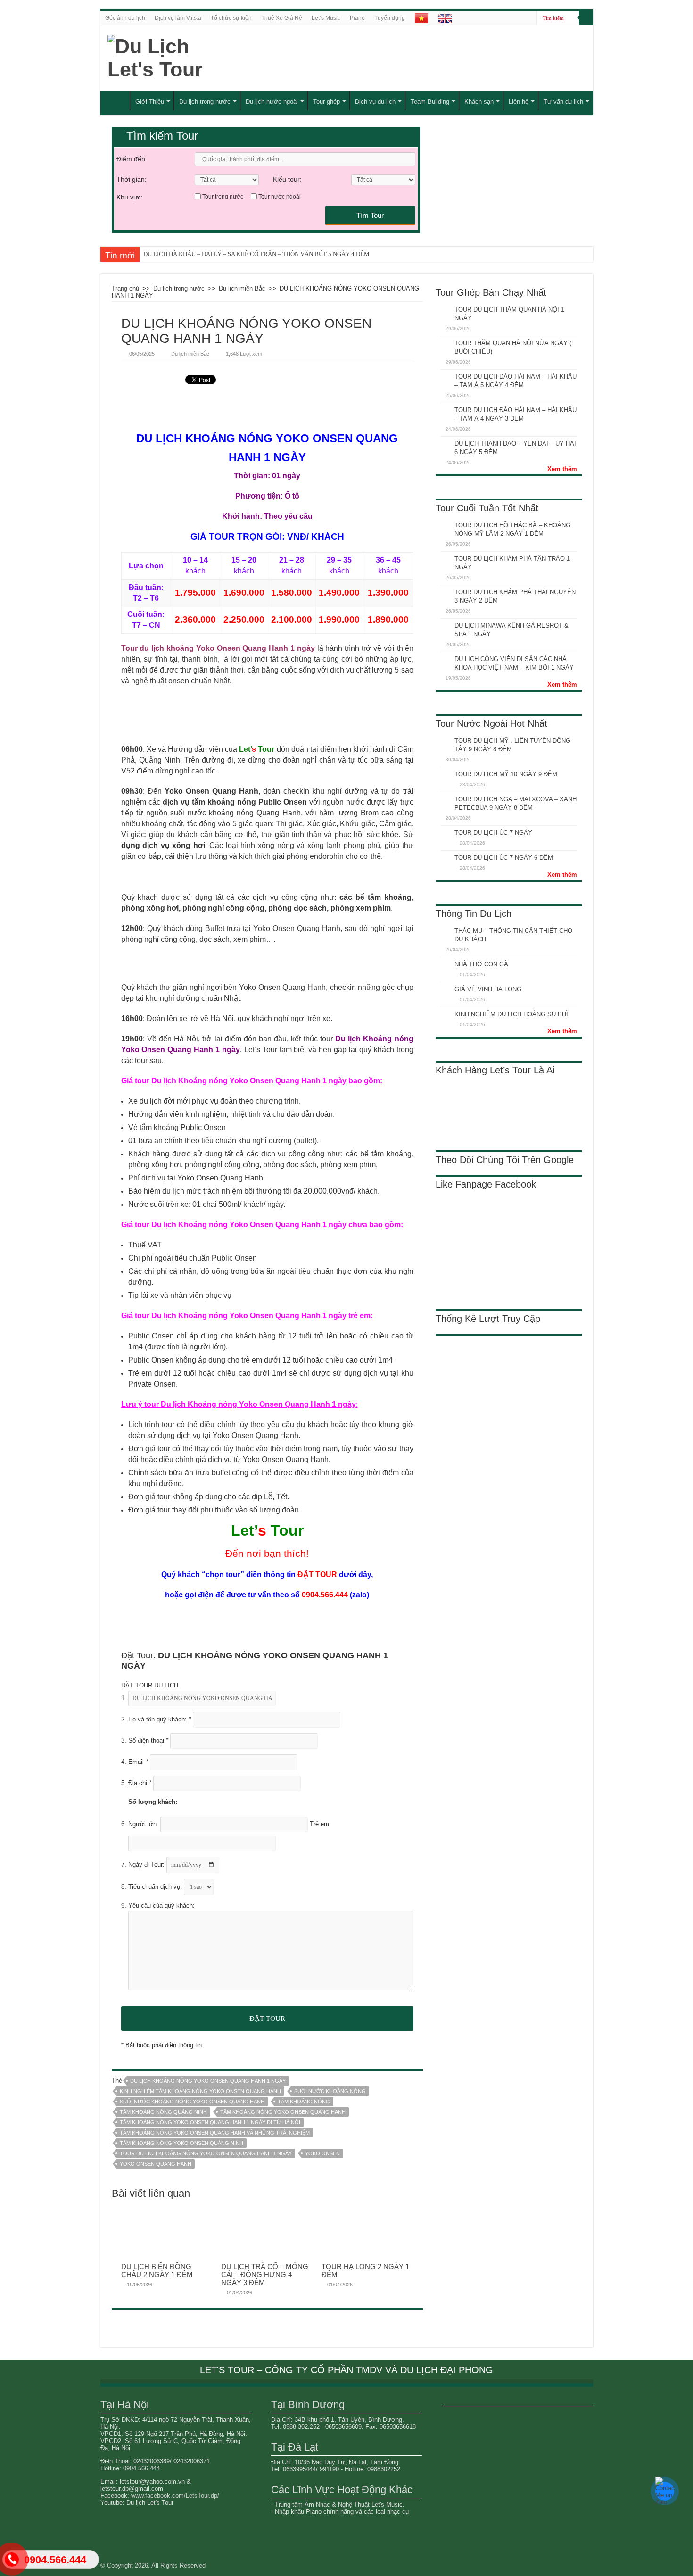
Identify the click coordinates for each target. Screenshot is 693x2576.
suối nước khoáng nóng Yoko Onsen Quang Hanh (192, 2102)
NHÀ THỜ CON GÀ (481, 964)
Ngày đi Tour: (147, 1865)
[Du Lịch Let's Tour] (199, 58)
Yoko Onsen (322, 2153)
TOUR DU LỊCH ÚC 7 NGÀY (493, 833)
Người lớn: (144, 1824)
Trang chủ (125, 288)
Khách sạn (479, 102)
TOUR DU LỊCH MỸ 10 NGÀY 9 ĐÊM (506, 774)
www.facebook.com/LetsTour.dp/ (175, 2496)
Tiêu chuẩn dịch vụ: (156, 1887)
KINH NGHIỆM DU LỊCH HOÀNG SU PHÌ (511, 1014)
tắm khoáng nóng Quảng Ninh (163, 2112)
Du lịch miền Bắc (242, 288)
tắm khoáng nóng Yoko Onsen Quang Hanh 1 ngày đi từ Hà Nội (210, 2122)
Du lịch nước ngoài (272, 102)
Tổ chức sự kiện (231, 18)
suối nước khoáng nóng (330, 2091)
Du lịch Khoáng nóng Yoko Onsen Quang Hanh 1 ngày (208, 2081)
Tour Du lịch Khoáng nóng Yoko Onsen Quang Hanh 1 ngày (206, 2153)
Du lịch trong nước (205, 102)
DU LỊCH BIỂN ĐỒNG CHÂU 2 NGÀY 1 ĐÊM (157, 2270)
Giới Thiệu (150, 102)
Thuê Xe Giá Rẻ (282, 18)
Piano (357, 18)
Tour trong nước (223, 197)
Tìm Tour (370, 215)
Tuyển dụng (390, 18)
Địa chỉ (140, 1783)
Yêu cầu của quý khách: (161, 1906)
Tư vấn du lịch (563, 102)
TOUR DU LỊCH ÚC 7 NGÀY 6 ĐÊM (504, 858)
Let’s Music (326, 18)
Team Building (430, 102)
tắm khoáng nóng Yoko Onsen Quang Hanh (283, 2112)
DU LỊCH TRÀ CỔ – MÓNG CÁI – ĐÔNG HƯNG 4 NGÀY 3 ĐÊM (265, 2274)
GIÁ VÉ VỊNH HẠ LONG (488, 989)
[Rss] (530, 18)
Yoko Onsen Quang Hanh (156, 2164)
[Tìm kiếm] (586, 18)
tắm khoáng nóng (304, 2102)
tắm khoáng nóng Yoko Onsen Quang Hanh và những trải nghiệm (215, 2133)
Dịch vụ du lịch (375, 102)
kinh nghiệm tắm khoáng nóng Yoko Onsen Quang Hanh (200, 2091)
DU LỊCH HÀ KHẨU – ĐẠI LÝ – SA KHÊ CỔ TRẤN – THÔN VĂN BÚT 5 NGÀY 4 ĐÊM (256, 254)
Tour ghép (326, 102)
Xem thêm (562, 469)
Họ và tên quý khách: (160, 1719)
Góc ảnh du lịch (125, 18)
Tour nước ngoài (280, 197)
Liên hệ (519, 102)
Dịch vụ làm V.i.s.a (178, 18)
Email (138, 1762)
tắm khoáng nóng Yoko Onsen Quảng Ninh (181, 2143)
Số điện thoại (148, 1741)
